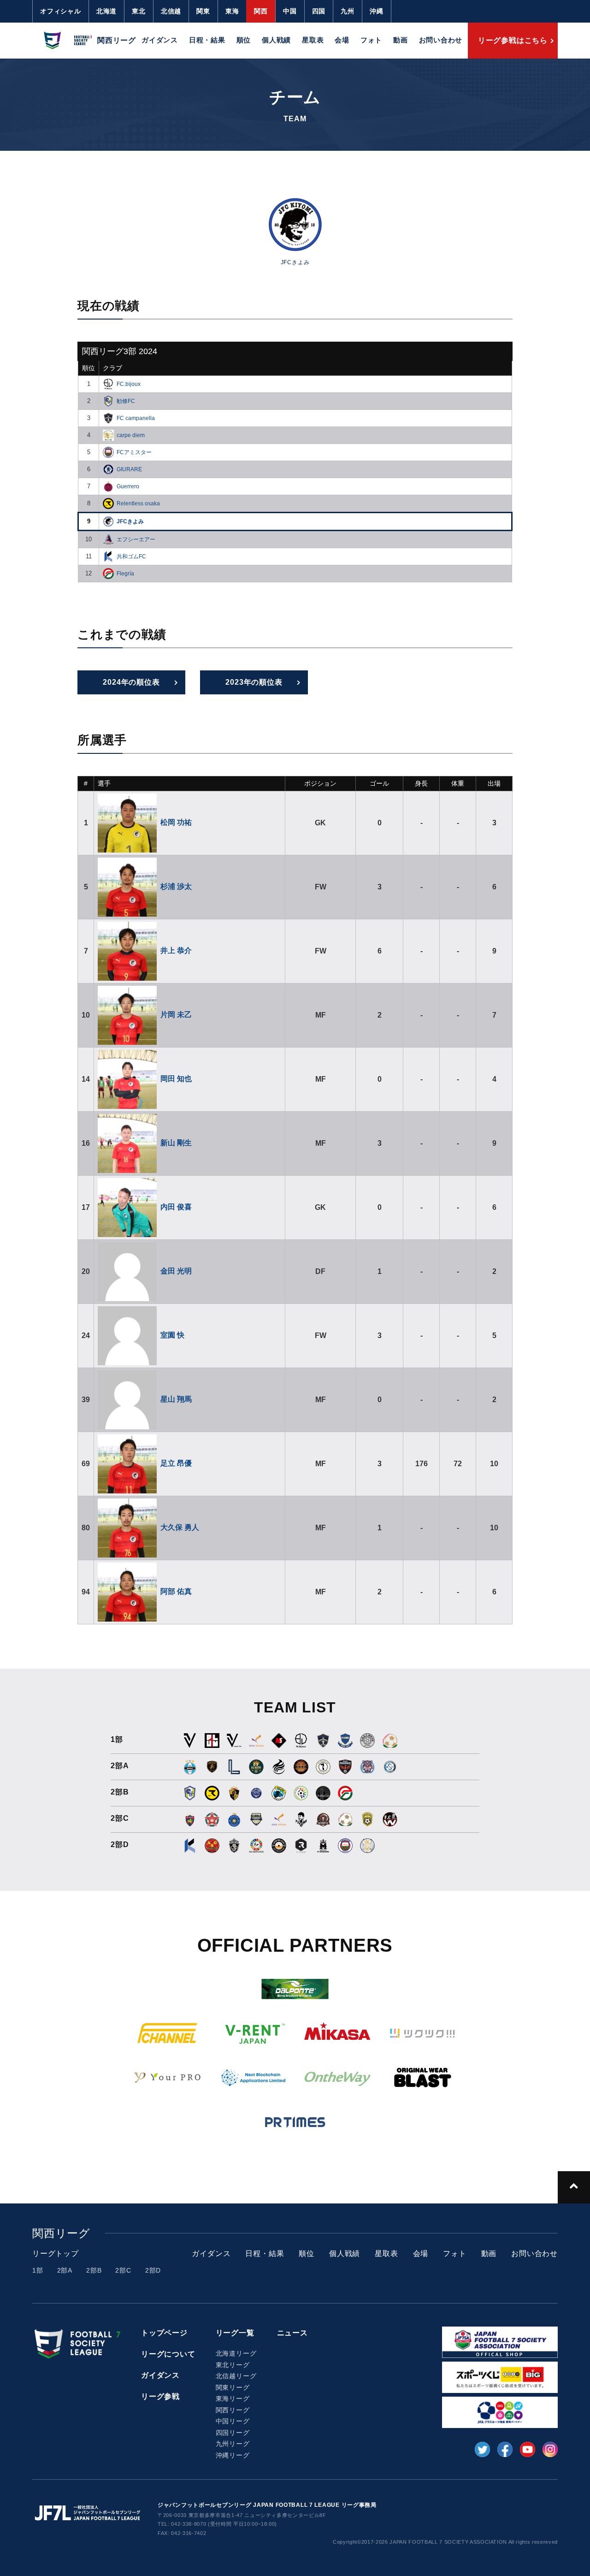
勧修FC (126, 401)
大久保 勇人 (180, 1527)
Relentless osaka (138, 503)
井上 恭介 (176, 950)
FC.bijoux (129, 384)
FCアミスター (134, 452)
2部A (65, 2270)
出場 (494, 783)
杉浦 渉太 (176, 886)
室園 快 (172, 1335)
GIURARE (129, 469)
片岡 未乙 (176, 1015)
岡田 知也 (176, 1079)
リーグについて (168, 2354)
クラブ (112, 368)
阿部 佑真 (176, 1591)
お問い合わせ (441, 40)
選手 (104, 783)
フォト (371, 40)
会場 (342, 40)
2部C (123, 2270)
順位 (244, 40)
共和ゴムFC (131, 557)
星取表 (313, 40)
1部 (38, 2270)
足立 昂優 (176, 1463)
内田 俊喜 (176, 1207)
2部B (94, 2270)
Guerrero (128, 486)
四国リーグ (233, 2433)
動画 (401, 40)
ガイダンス (160, 40)
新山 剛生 (176, 1143)
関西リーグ (233, 2410)
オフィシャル (61, 11)
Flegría (125, 574)
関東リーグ (233, 2387)
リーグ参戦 (160, 2396)
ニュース (292, 2333)
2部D (153, 2270)
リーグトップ (56, 2253)
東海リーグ (233, 2398)
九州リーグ (233, 2444)
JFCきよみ (130, 521)
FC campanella (136, 418)
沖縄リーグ (233, 2455)
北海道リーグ (236, 2353)
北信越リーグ (236, 2376)
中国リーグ (233, 2421)
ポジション (320, 783)
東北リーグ (233, 2365)
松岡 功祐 (176, 822)
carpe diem (131, 435)
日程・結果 (207, 40)
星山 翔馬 (176, 1399)
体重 (458, 783)
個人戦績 (276, 40)
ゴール (379, 783)
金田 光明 (176, 1271)
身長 (421, 783)
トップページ (164, 2333)
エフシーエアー (136, 539)
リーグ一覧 (235, 2333)
